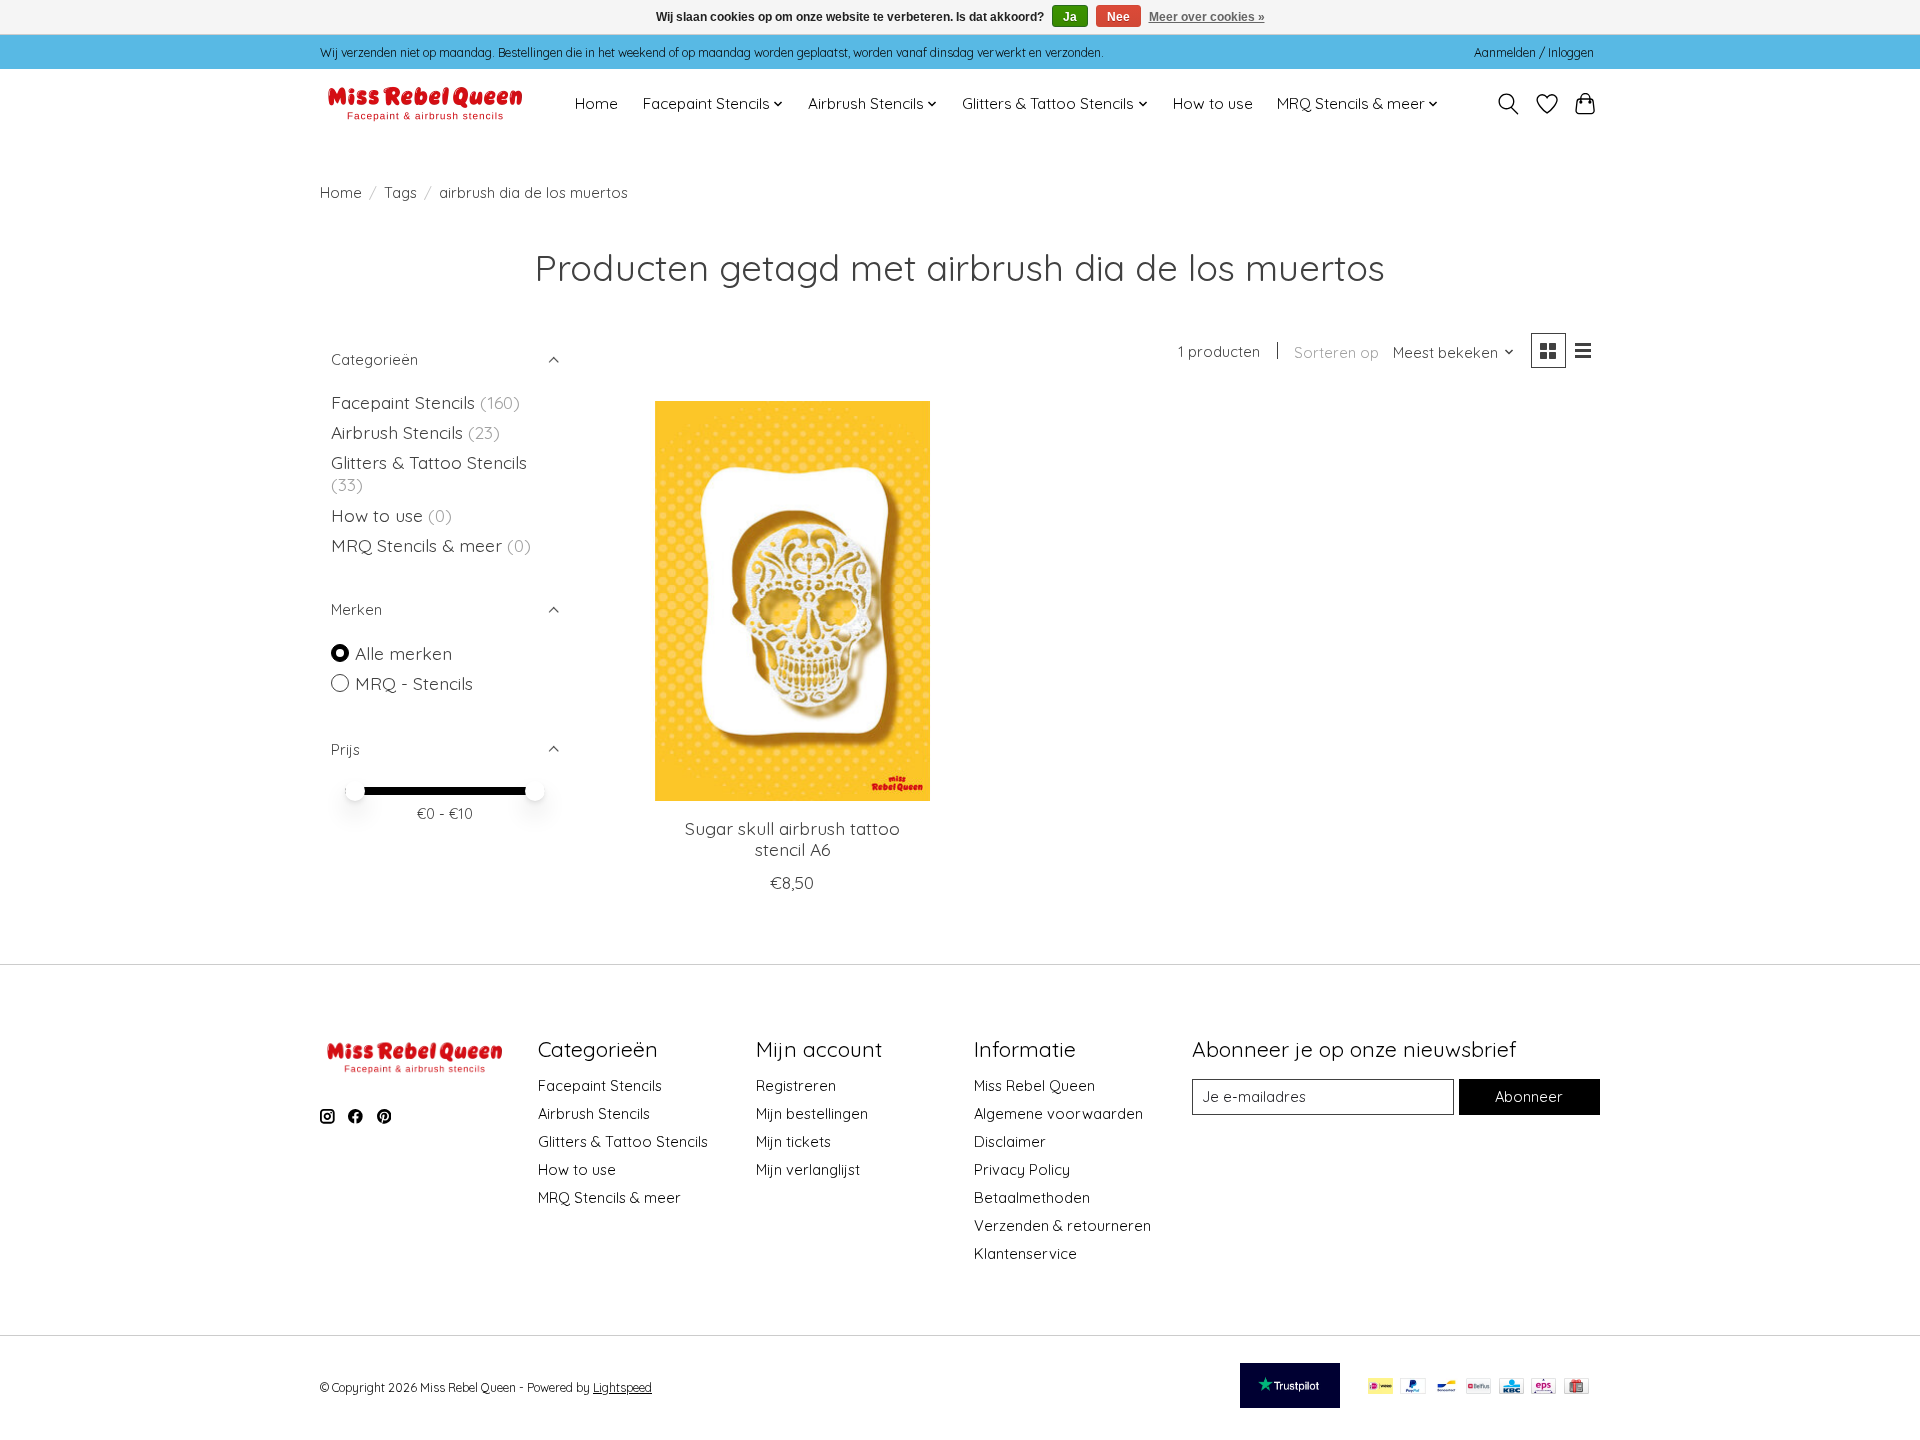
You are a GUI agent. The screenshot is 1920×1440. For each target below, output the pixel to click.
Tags (400, 192)
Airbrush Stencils (397, 432)
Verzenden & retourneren (1062, 1225)
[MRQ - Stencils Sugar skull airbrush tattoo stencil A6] (792, 601)
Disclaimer (1010, 1141)
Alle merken (403, 653)
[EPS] (1543, 1387)
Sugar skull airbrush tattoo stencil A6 (792, 838)
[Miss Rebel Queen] (425, 103)
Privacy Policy (1022, 1169)
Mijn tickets (793, 1141)
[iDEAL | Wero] (1380, 1387)
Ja (1070, 17)
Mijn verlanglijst (808, 1169)
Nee (1118, 17)
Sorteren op (1336, 352)
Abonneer (1529, 1096)
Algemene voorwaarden (1058, 1113)
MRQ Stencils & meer (416, 545)
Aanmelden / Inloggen (1534, 52)
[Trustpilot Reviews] (1290, 1401)
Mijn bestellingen (812, 1113)
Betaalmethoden (1032, 1197)
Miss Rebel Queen (1034, 1085)
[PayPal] (1413, 1387)
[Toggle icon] (1508, 104)
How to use (1213, 103)
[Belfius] (1478, 1387)
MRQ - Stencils (414, 683)
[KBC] (1511, 1387)
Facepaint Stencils (405, 402)
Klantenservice (1025, 1253)
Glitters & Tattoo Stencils (429, 462)
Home (596, 103)
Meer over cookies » (1207, 17)
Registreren (796, 1085)
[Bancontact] (1446, 1387)
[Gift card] (1576, 1387)
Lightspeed (622, 1387)
